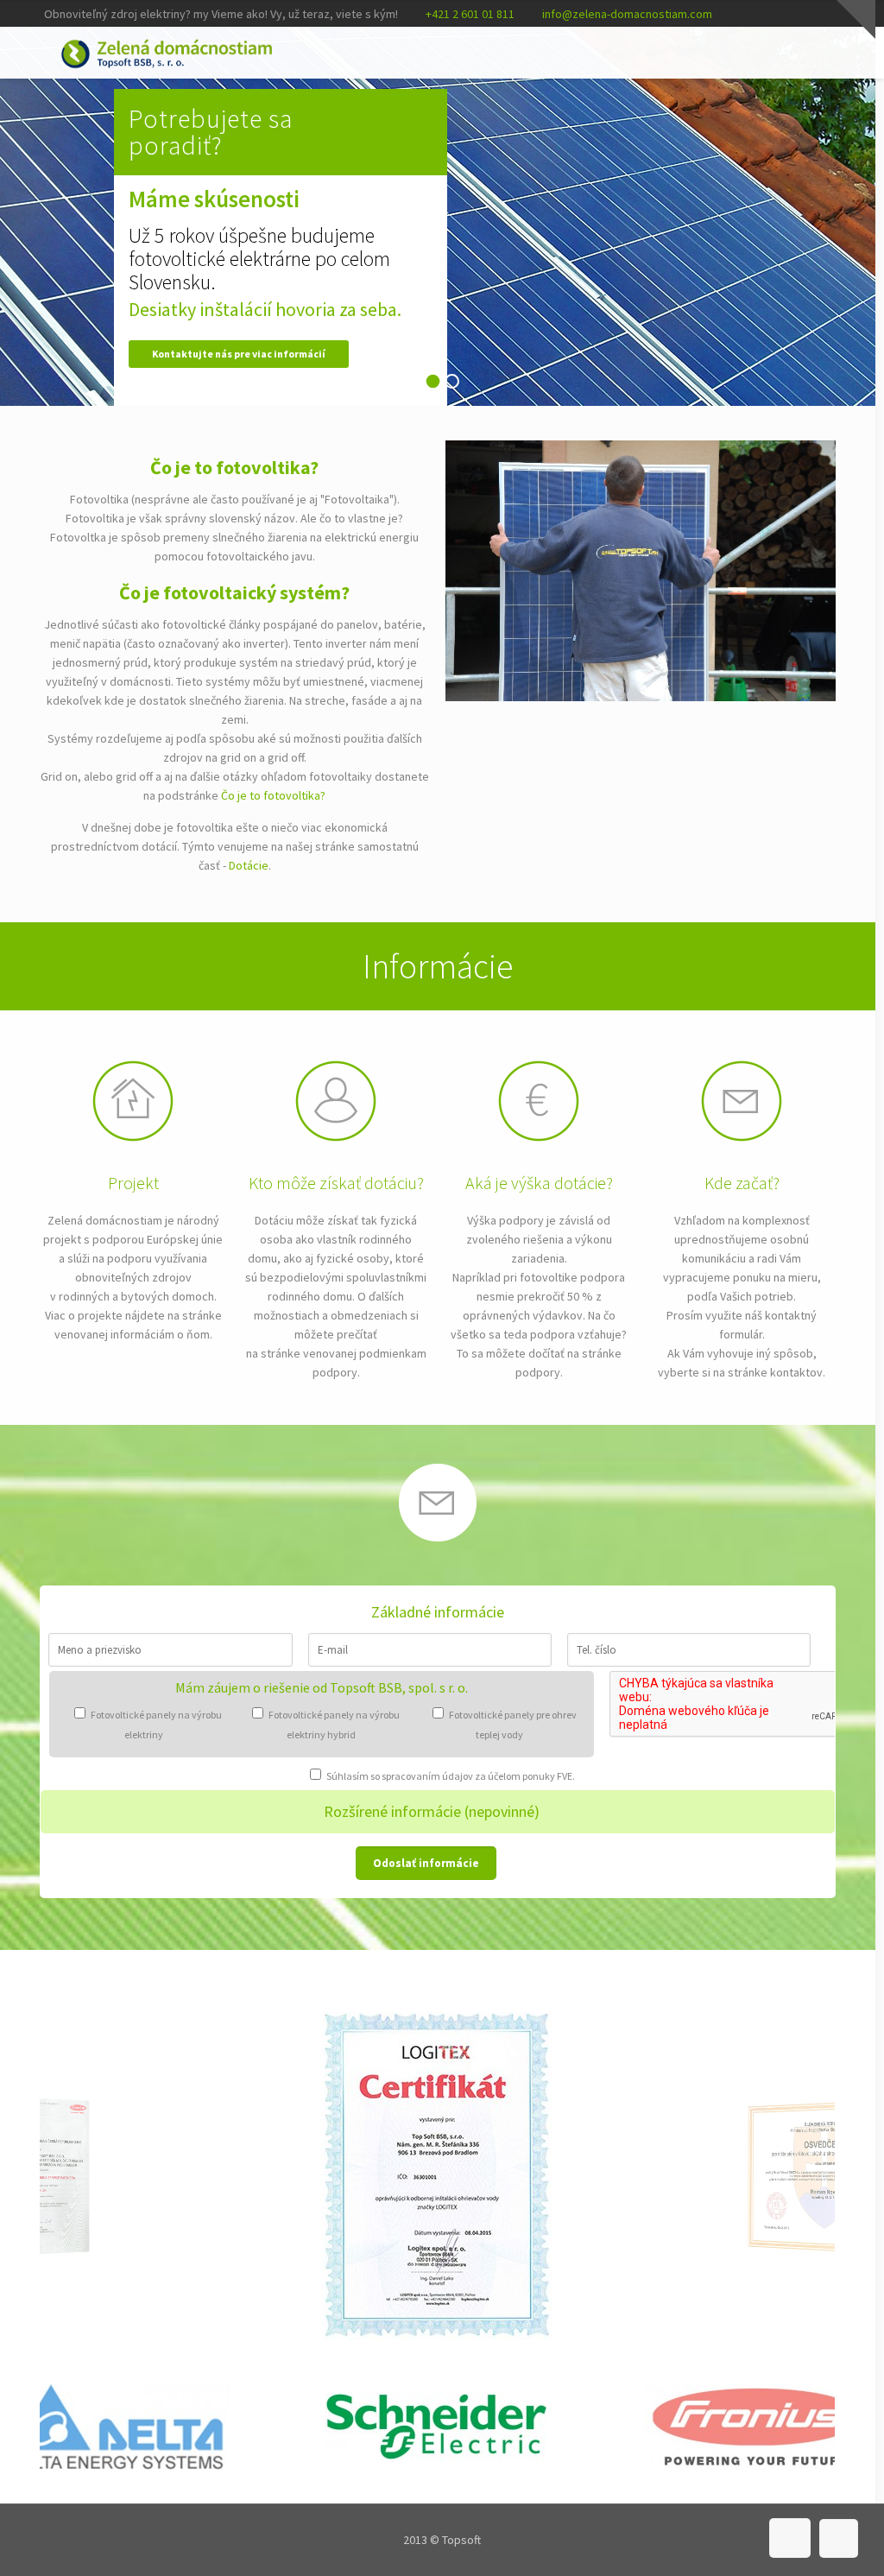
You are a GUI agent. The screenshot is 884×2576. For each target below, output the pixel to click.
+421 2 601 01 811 (470, 14)
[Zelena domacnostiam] (167, 53)
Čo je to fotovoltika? (273, 795)
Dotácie (249, 865)
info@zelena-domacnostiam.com (627, 14)
